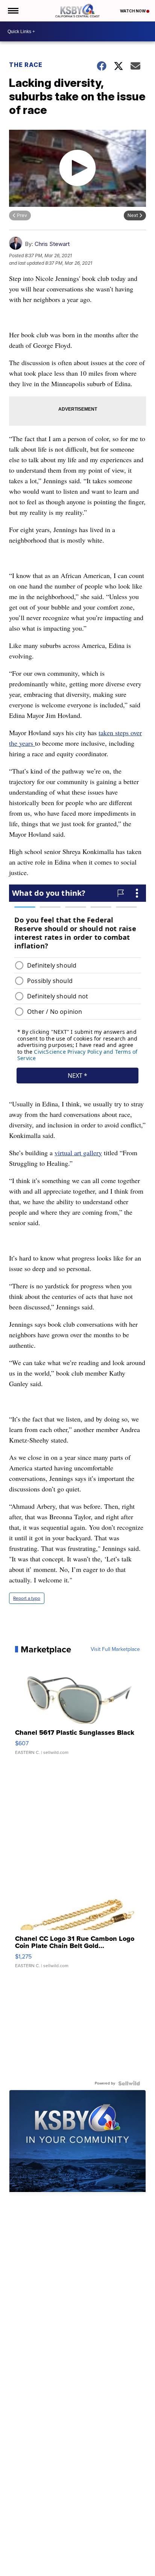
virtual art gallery (78, 1153)
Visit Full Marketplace (115, 1649)
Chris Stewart (52, 244)
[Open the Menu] (13, 11)
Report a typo (27, 1598)
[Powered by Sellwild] (129, 2083)
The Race (27, 65)
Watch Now (133, 11)
